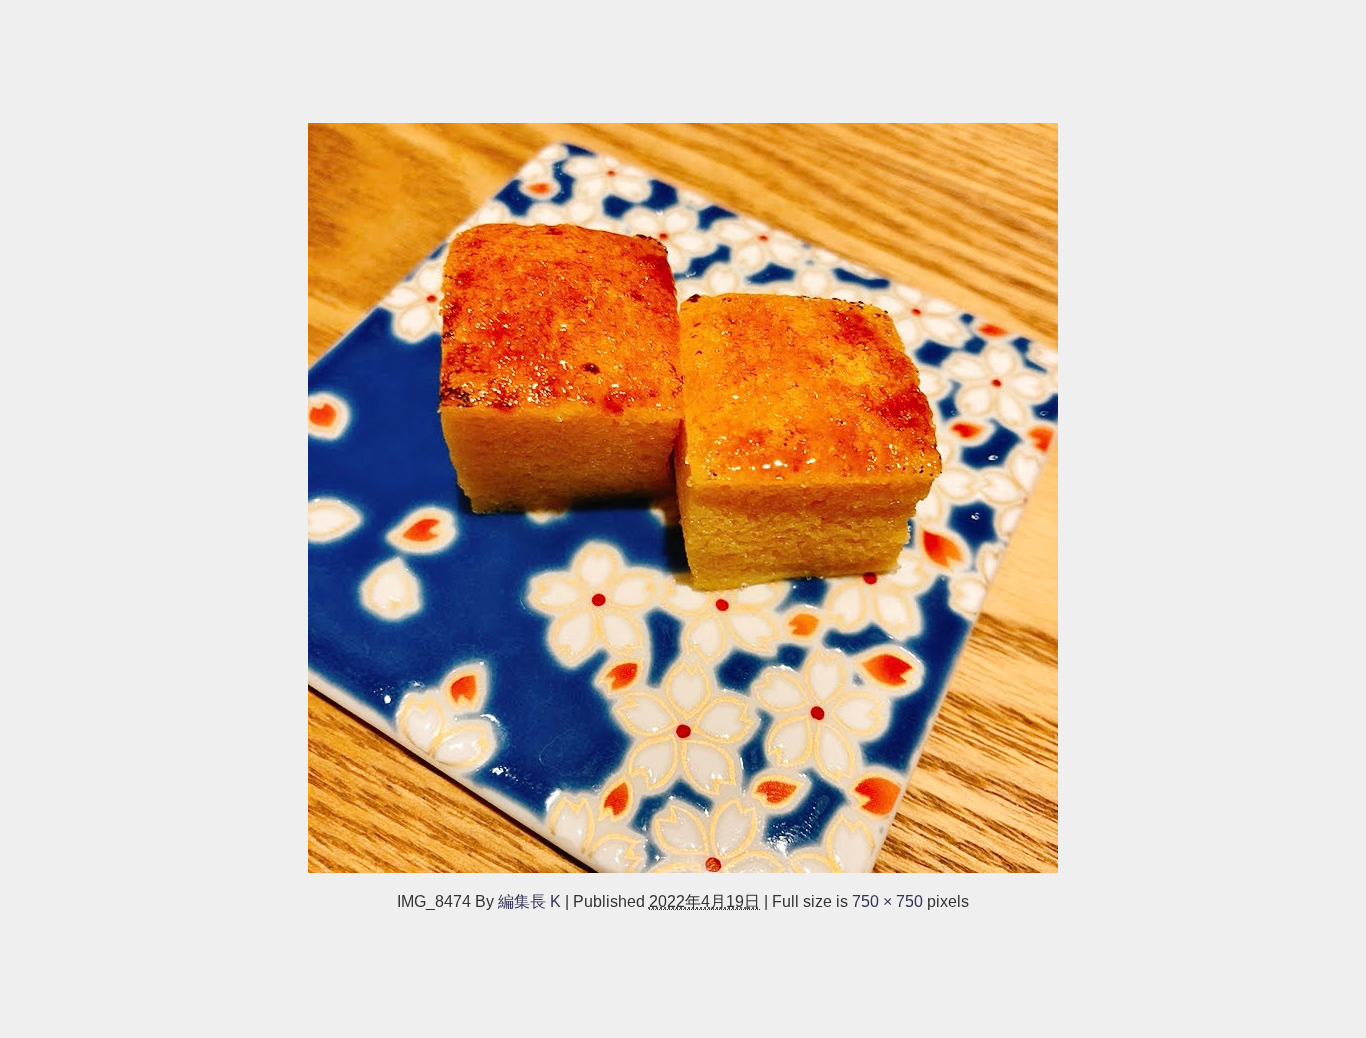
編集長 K (529, 901)
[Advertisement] (600, 51)
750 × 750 (887, 901)
